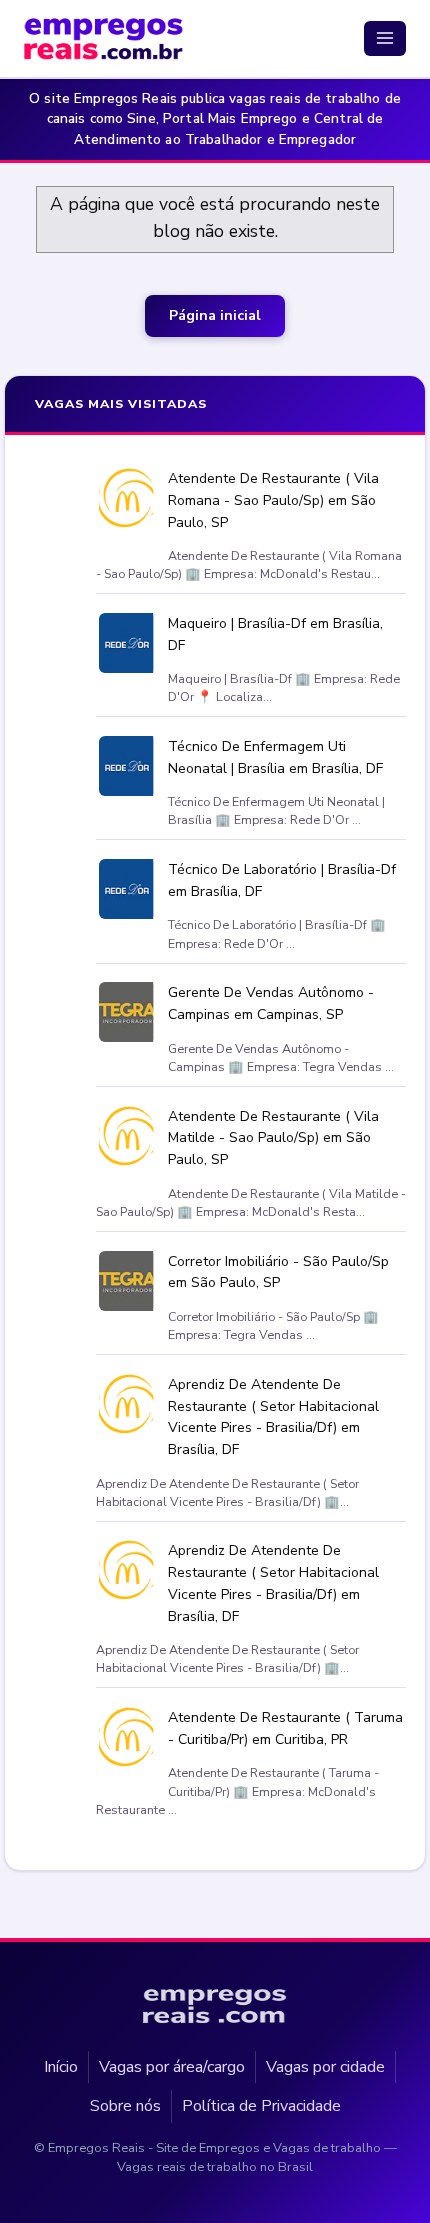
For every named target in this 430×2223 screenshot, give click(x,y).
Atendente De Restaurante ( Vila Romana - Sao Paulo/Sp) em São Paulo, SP (273, 500)
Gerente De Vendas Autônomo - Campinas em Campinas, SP (271, 1004)
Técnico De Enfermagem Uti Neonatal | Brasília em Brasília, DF (275, 758)
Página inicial (215, 315)
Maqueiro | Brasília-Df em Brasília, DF (275, 634)
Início (61, 2066)
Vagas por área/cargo (172, 2066)
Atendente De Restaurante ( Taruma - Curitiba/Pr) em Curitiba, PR (285, 1729)
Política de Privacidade (261, 2106)
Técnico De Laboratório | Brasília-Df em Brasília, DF (282, 881)
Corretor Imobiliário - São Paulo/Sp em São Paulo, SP (278, 1272)
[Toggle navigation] (385, 38)
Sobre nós (125, 2106)
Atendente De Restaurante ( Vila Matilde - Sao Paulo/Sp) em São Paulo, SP (273, 1138)
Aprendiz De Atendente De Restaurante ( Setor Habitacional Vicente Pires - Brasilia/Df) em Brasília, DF (273, 1417)
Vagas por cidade (325, 2066)
